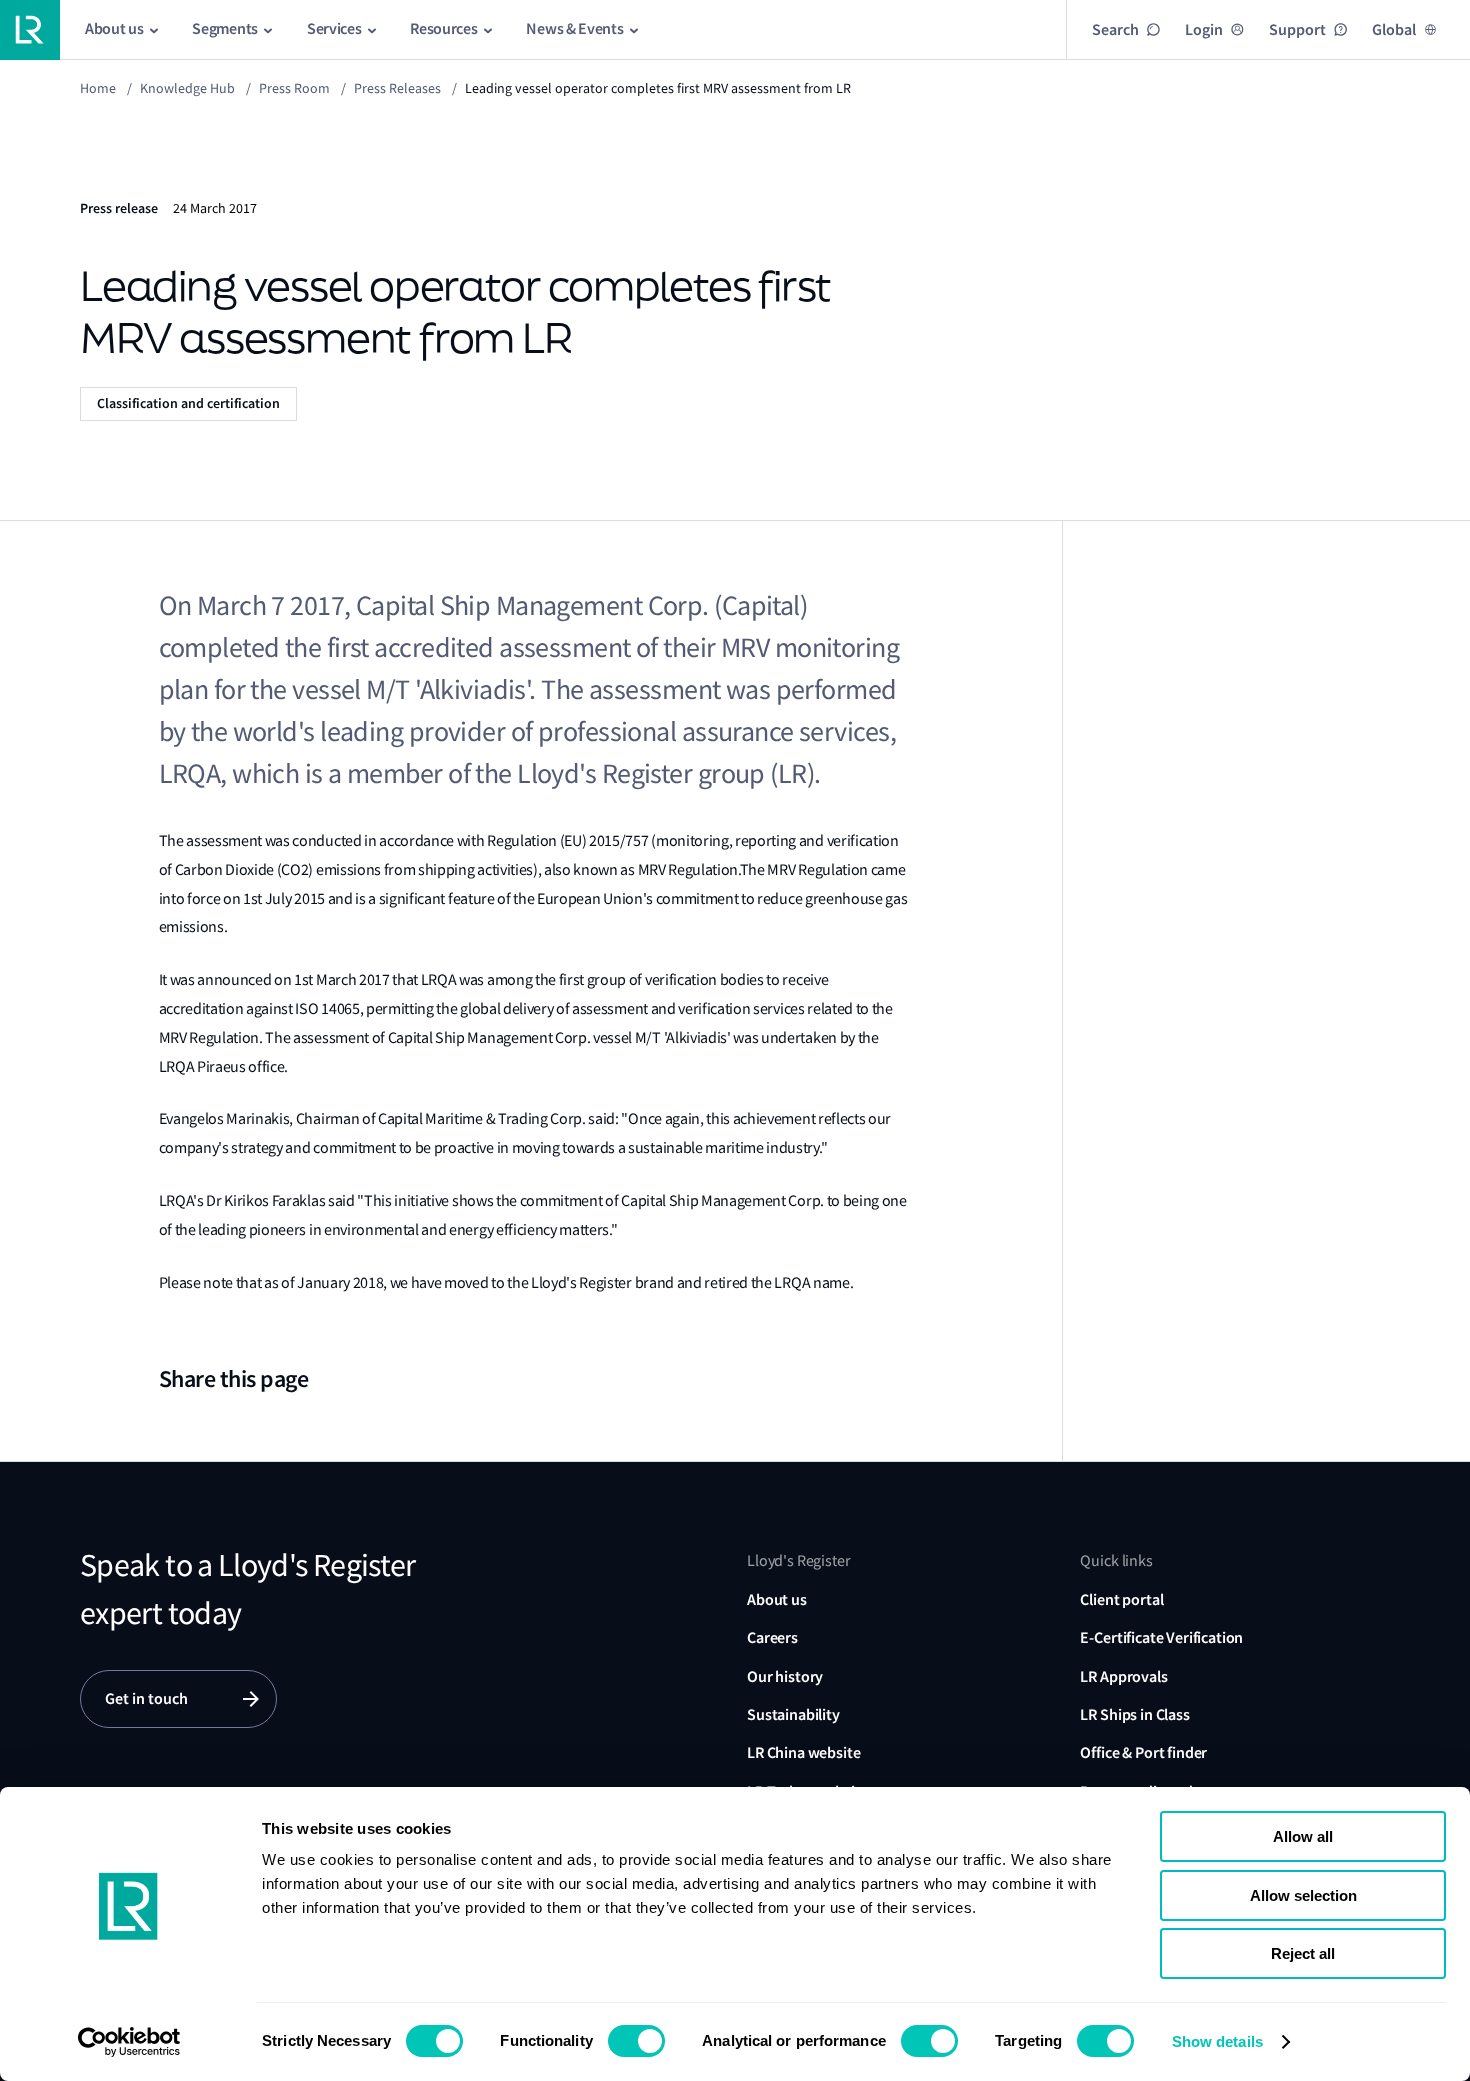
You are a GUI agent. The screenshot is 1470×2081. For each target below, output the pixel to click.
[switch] (636, 2041)
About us (777, 1599)
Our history (785, 1676)
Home (98, 88)
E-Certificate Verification (1161, 1637)
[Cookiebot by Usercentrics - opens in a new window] (129, 2042)
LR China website (803, 1752)
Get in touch (146, 1698)
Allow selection (1303, 1895)
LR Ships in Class (1134, 1714)
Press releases (397, 88)
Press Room (294, 88)
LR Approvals (1123, 1676)
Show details (1217, 2041)
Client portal (1121, 1599)
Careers (772, 1637)
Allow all (1303, 1836)
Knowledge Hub (187, 88)
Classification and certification (188, 403)
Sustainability (793, 1714)
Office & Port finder (1143, 1752)
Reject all (1303, 1953)
